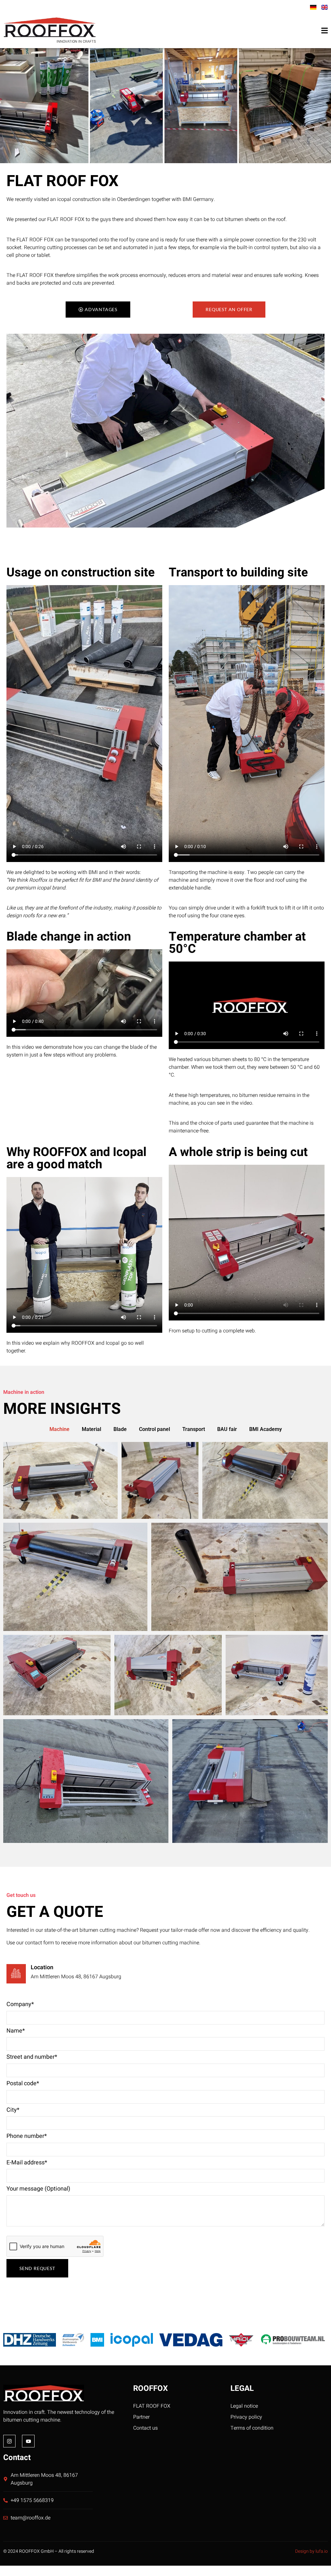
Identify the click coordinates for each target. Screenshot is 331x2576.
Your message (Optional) (38, 2189)
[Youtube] (28, 2441)
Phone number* (27, 2136)
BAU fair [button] (227, 1429)
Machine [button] (59, 1429)
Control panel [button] (155, 1429)
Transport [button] (194, 1429)
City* (13, 2110)
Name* (16, 2031)
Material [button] (91, 1429)
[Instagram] (9, 2441)
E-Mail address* (27, 2163)
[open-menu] (325, 31)
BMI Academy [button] (266, 1429)
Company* (20, 2004)
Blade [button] (120, 1429)
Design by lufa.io (311, 2551)
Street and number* (32, 2057)
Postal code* (23, 2083)
